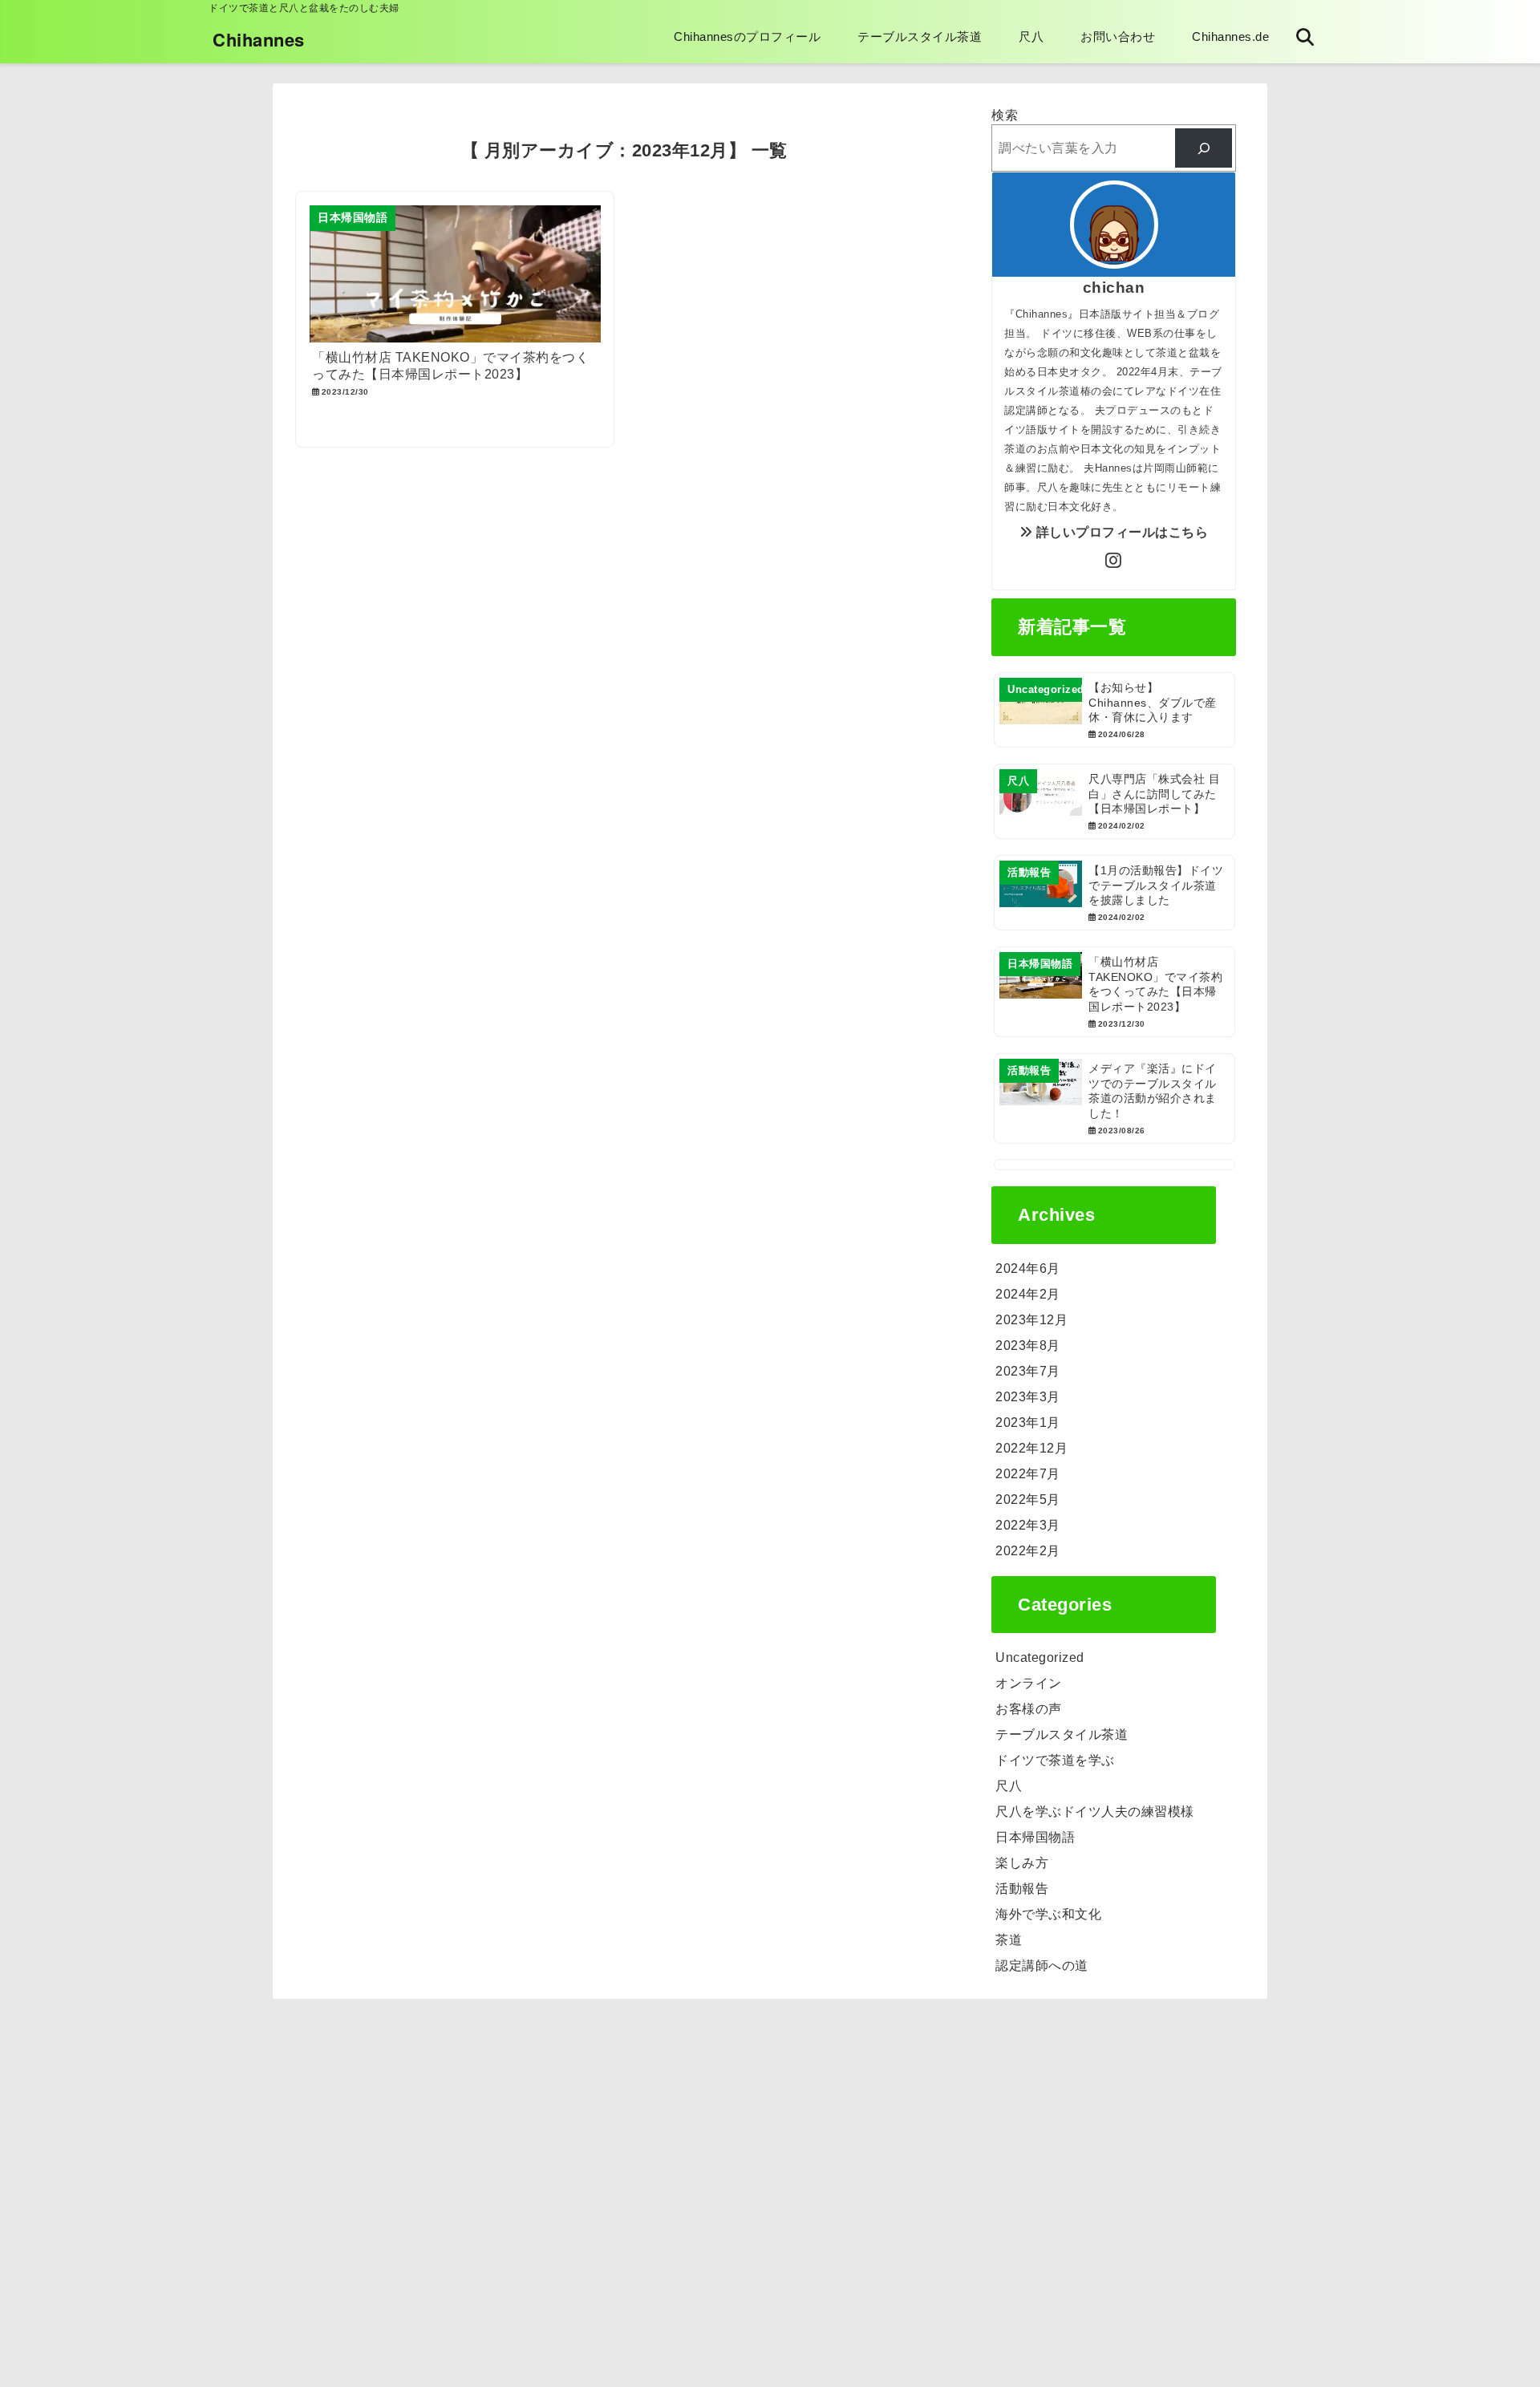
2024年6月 (1028, 1268)
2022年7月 (1028, 1474)
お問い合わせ (1118, 36)
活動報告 (1022, 1889)
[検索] (1204, 148)
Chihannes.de (1230, 36)
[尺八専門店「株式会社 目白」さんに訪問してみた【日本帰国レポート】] (1114, 801)
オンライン (1029, 1683)
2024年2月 (1028, 1294)
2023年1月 (1028, 1422)
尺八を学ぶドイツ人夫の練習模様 (1095, 1812)
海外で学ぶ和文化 (1048, 1914)
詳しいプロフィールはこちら (1120, 532)
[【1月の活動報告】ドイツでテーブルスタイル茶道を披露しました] (1114, 893)
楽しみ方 (1022, 1863)
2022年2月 (1028, 1551)
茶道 (1009, 1940)
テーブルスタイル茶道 (920, 36)
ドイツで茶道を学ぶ (1055, 1760)
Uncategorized (1040, 1658)
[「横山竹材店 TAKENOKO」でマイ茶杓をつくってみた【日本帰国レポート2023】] (1114, 992)
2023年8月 (1028, 1345)
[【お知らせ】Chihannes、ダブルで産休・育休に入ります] (1114, 710)
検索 (1005, 115)
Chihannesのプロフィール (747, 36)
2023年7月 (1028, 1371)
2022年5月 (1028, 1499)
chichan (1114, 288)
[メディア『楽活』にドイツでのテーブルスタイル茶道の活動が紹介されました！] (1114, 1098)
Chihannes (259, 39)
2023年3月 (1028, 1397)
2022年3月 (1028, 1525)
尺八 (1031, 36)
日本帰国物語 (1035, 1837)
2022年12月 (1031, 1448)
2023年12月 (1031, 1320)
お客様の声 (1029, 1709)
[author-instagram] (1114, 561)
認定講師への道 (1042, 1966)
